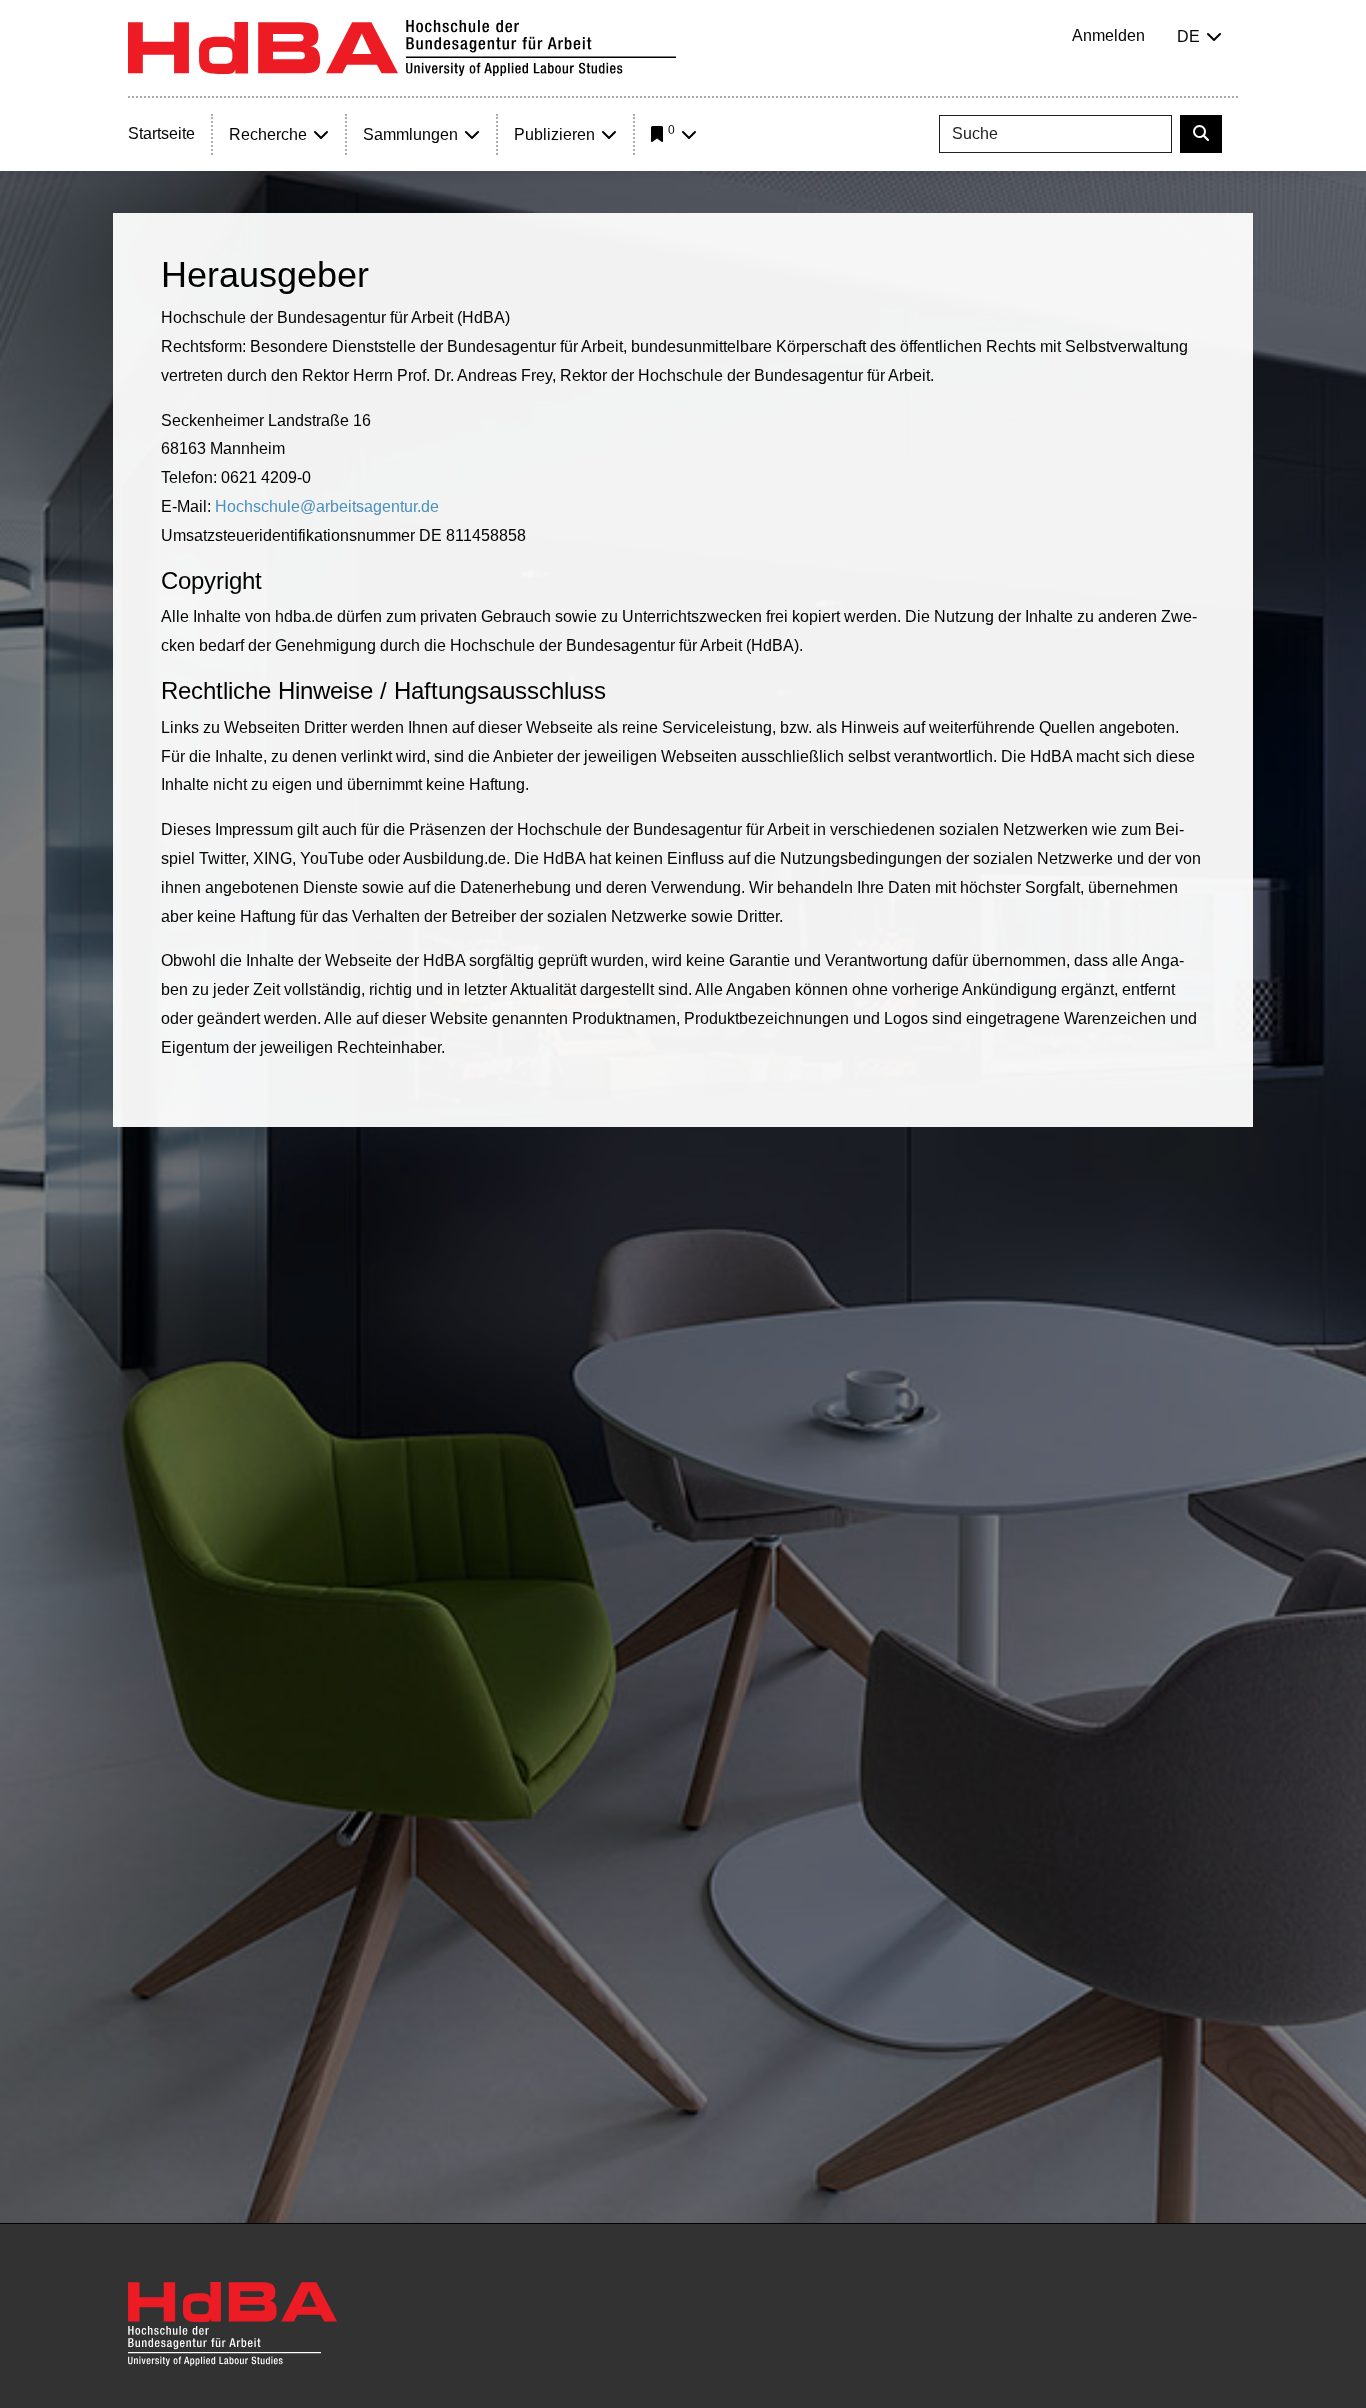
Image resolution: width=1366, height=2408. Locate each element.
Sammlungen (410, 134)
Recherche (268, 134)
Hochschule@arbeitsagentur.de (327, 506)
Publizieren (554, 134)
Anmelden (1108, 35)
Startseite (161, 133)
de (1188, 36)
